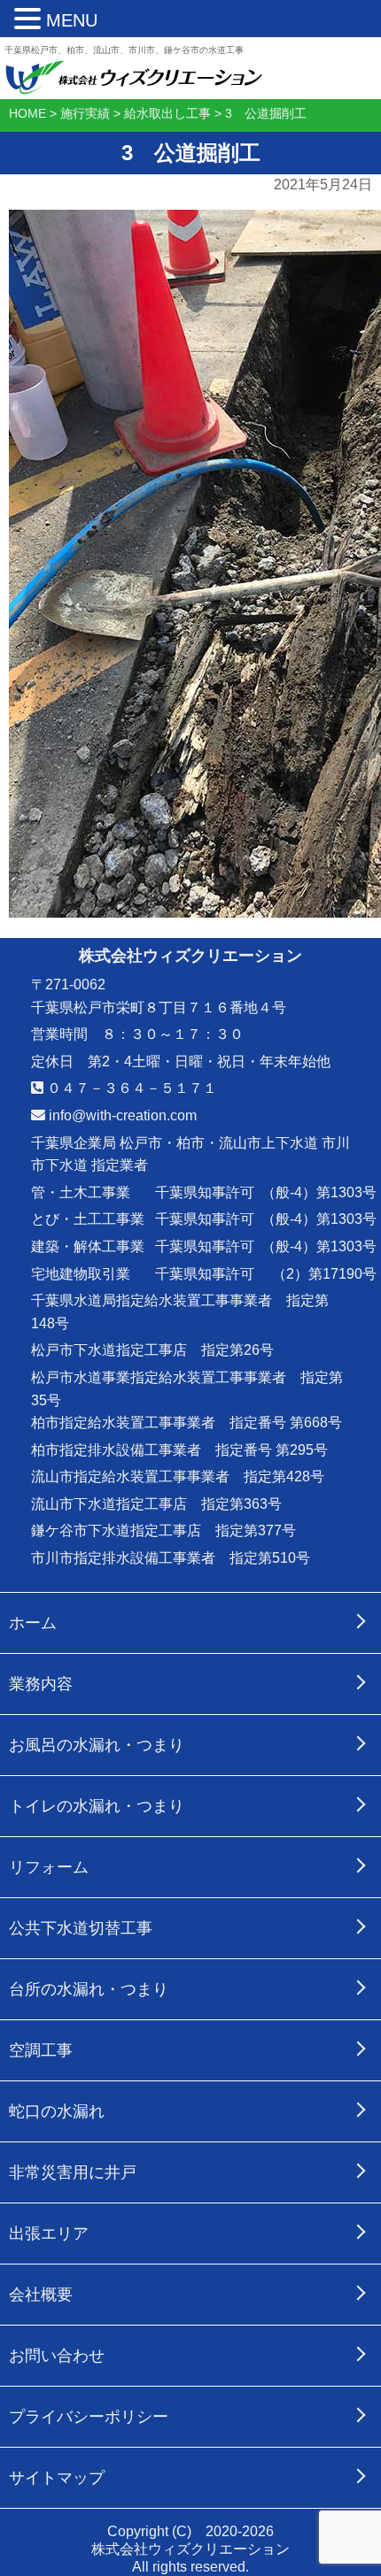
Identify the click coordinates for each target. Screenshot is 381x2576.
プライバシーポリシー (89, 2417)
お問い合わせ (57, 2356)
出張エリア (49, 2234)
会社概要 (41, 2295)
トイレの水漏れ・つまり (97, 1806)
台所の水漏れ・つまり (89, 1989)
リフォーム (49, 1867)
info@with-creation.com (121, 1115)
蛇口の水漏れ (57, 2111)
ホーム (33, 1623)
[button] (30, 19)
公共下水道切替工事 (81, 1928)
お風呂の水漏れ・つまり (97, 1745)
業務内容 (41, 1684)
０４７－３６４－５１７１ (130, 1088)
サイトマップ (57, 2478)
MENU (72, 20)
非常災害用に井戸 (73, 2172)
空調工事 (41, 2050)
